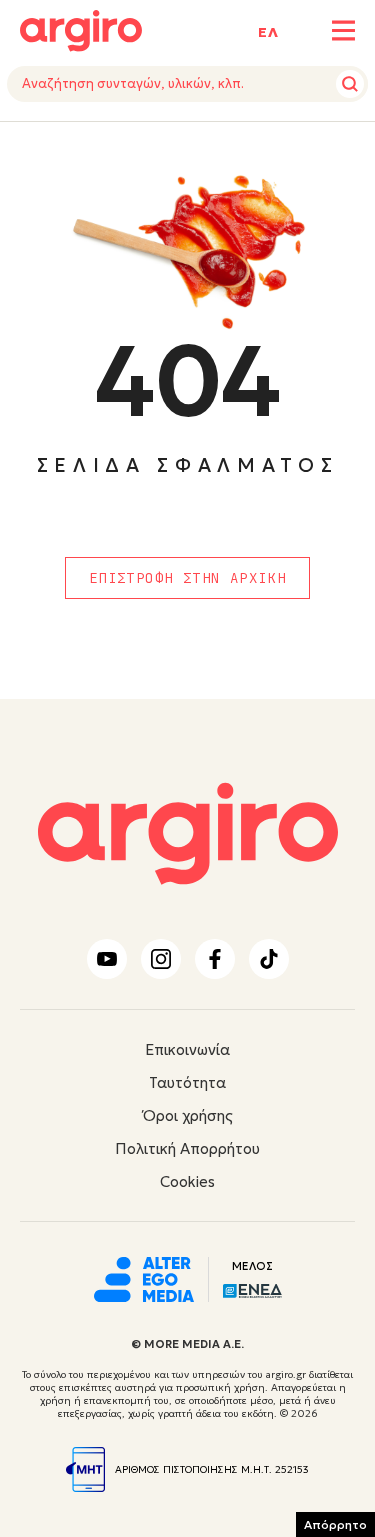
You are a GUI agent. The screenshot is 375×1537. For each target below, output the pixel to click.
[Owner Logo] (144, 1277)
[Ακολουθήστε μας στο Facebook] (215, 959)
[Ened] (252, 1289)
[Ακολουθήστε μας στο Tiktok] (269, 959)
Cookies (187, 1181)
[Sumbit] (350, 84)
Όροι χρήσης (188, 1115)
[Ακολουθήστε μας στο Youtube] (107, 959)
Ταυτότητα (187, 1082)
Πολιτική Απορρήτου (187, 1148)
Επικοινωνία (187, 1049)
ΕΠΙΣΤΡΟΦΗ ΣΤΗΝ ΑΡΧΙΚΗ (187, 578)
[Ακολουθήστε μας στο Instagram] (161, 959)
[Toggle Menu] (343, 30)
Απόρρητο (335, 1524)
